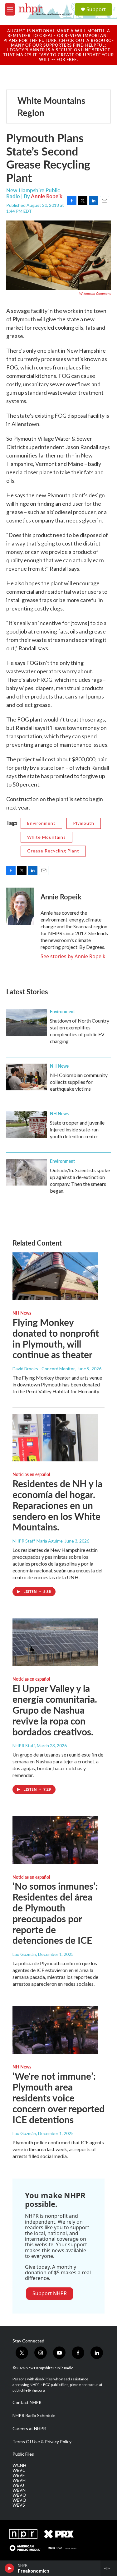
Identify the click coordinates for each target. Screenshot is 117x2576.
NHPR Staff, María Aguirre (38, 1541)
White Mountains (46, 837)
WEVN (19, 2490)
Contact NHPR (27, 2402)
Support (96, 9)
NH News (59, 1066)
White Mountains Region (51, 106)
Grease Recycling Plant (53, 851)
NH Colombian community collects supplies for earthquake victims (79, 1082)
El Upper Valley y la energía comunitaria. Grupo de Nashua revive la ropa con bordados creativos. (55, 1710)
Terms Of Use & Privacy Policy (42, 2442)
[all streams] (109, 2568)
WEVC (19, 2470)
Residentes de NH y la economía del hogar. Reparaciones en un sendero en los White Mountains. (57, 1505)
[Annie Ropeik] (20, 906)
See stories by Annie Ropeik (73, 956)
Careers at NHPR (29, 2429)
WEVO (19, 2495)
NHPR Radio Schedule (34, 2416)
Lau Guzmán (24, 1954)
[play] (10, 2568)
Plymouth (84, 823)
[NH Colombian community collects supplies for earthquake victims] (27, 1077)
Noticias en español (31, 1474)
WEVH (19, 2480)
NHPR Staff (24, 1745)
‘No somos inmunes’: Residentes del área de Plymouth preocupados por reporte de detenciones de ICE (55, 1913)
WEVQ (19, 2500)
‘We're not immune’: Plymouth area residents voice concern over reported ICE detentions (58, 2098)
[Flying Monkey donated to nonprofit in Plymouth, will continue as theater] (55, 1276)
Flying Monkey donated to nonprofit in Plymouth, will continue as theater (56, 1338)
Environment (41, 823)
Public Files (23, 2454)
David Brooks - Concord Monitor (44, 1369)
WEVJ (18, 2485)
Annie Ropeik (47, 196)
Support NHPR (50, 2293)
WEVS (19, 2505)
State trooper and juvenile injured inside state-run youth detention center (77, 1129)
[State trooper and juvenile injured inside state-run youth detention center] (27, 1125)
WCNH (19, 2465)
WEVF (19, 2475)
